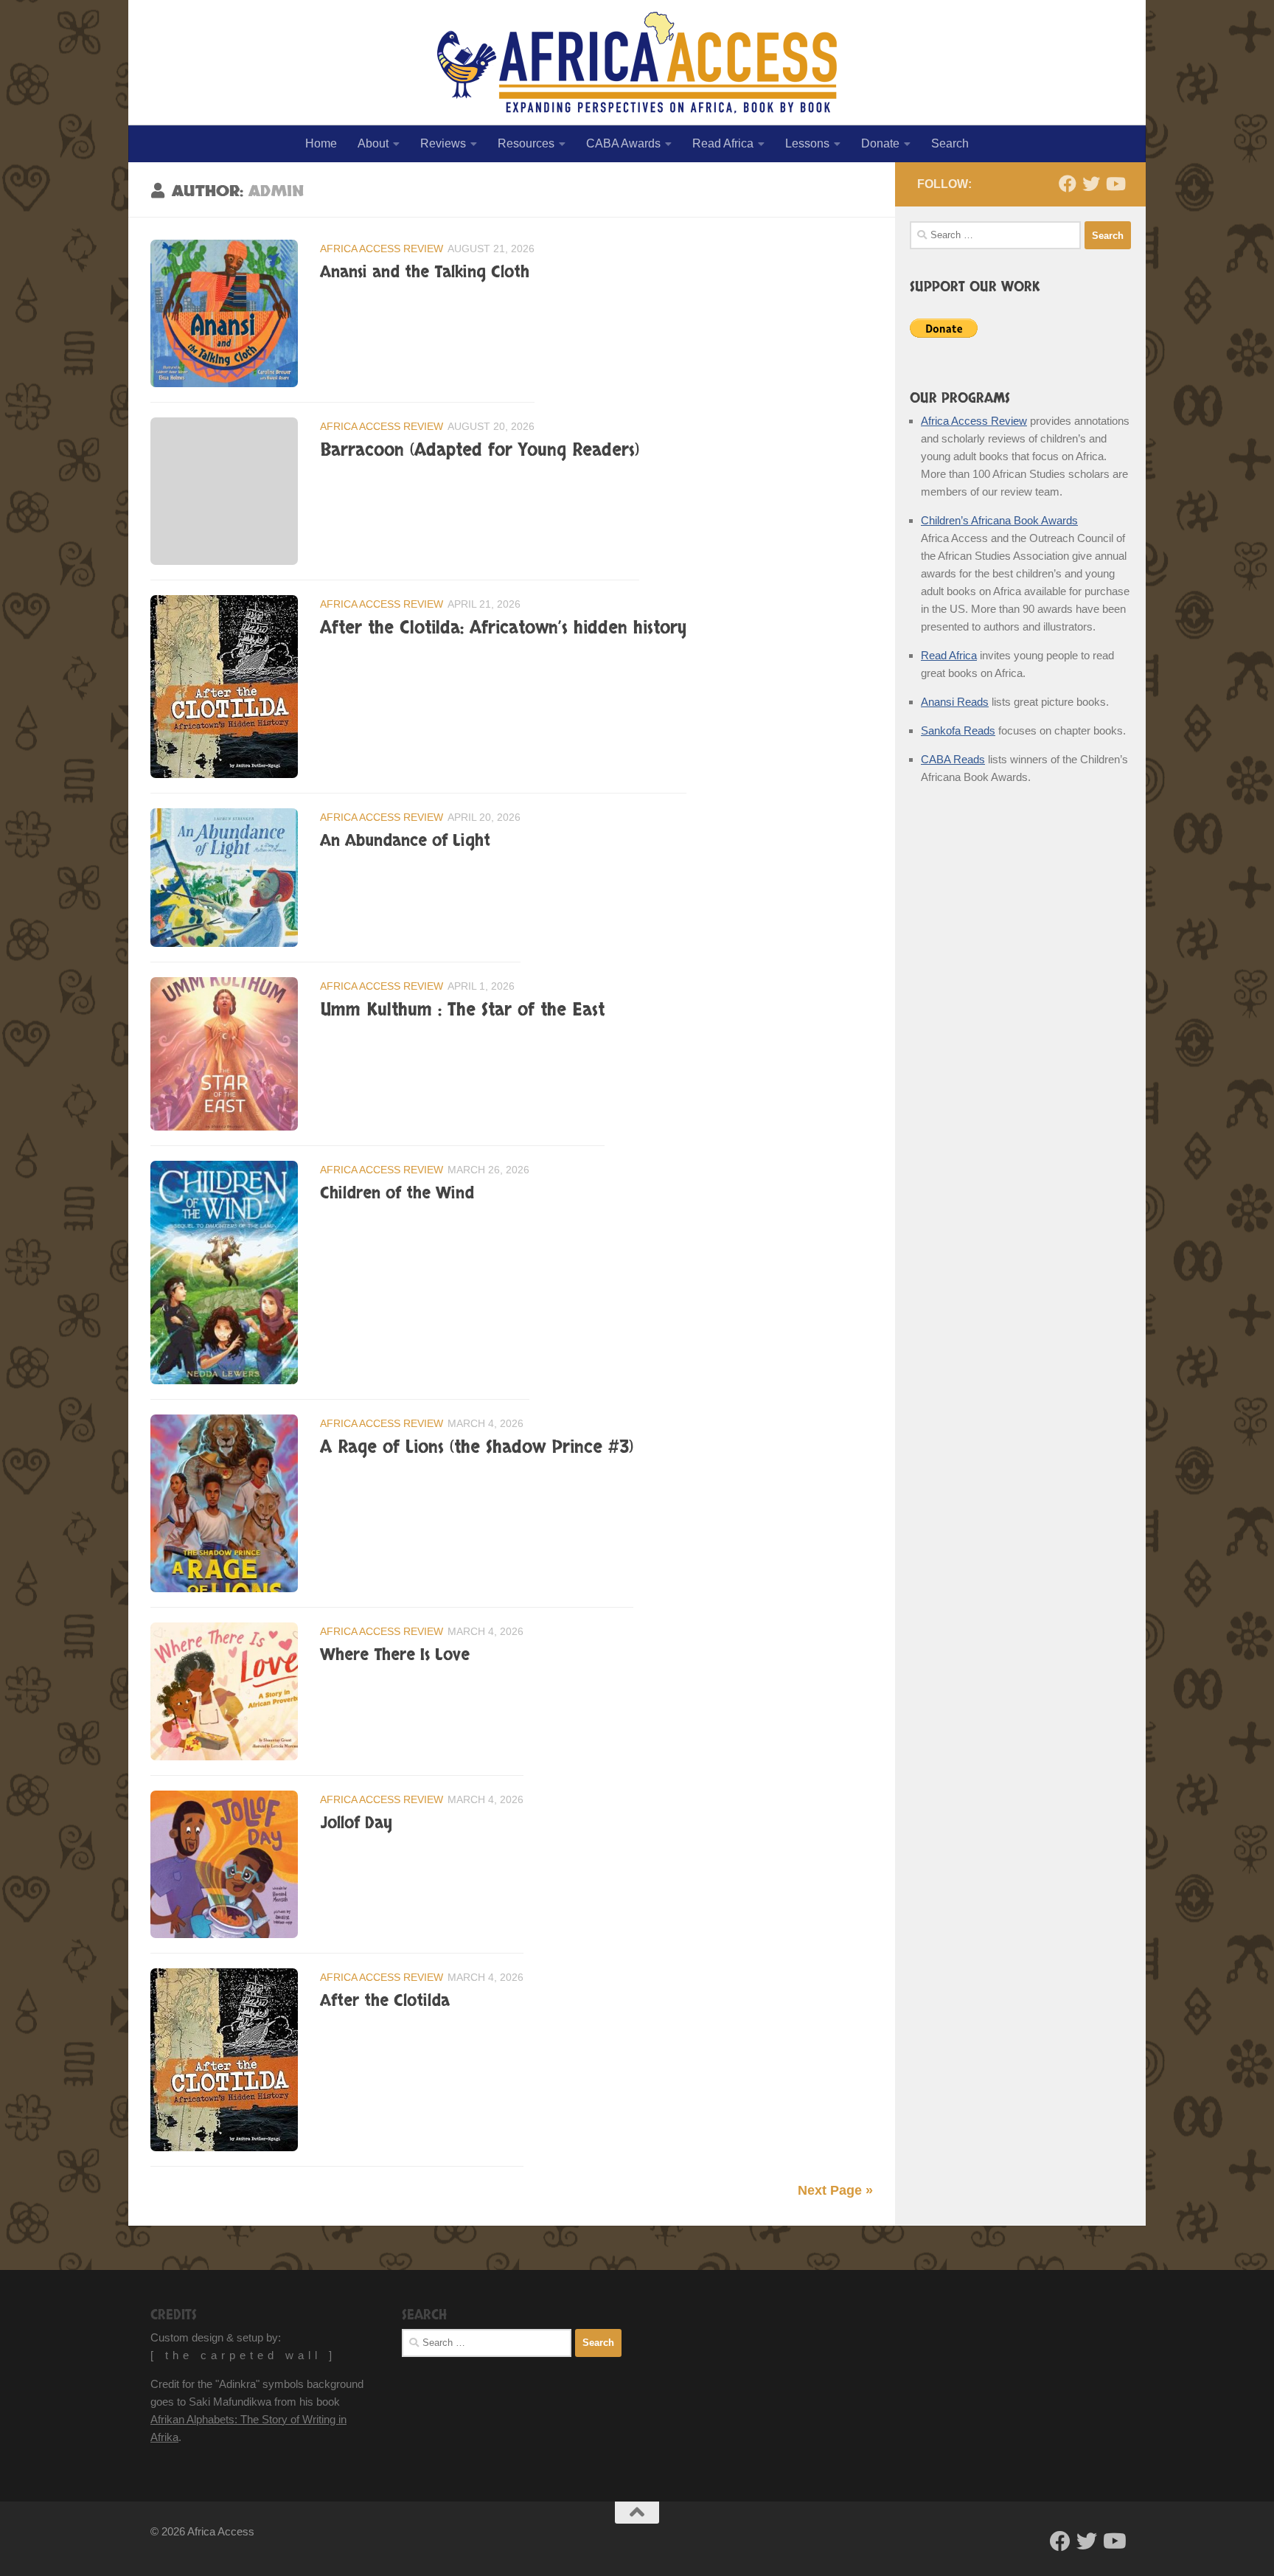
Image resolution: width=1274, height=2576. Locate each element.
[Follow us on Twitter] (1091, 184)
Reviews (443, 143)
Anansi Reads (955, 702)
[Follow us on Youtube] (1115, 184)
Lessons (807, 143)
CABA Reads (953, 759)
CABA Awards (623, 143)
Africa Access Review (382, 249)
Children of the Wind (397, 1193)
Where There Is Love (395, 1655)
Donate (880, 143)
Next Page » (835, 2190)
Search (950, 143)
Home (321, 143)
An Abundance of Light (405, 841)
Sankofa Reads (958, 730)
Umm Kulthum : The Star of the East (462, 1010)
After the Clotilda (385, 2001)
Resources (526, 143)
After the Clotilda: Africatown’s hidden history (503, 628)
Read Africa (723, 143)
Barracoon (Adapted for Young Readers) (480, 451)
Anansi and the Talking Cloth (425, 272)
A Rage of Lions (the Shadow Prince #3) (477, 1448)
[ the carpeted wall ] (243, 2355)
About (373, 143)
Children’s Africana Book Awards (999, 520)
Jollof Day (356, 1823)
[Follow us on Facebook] (1068, 184)
